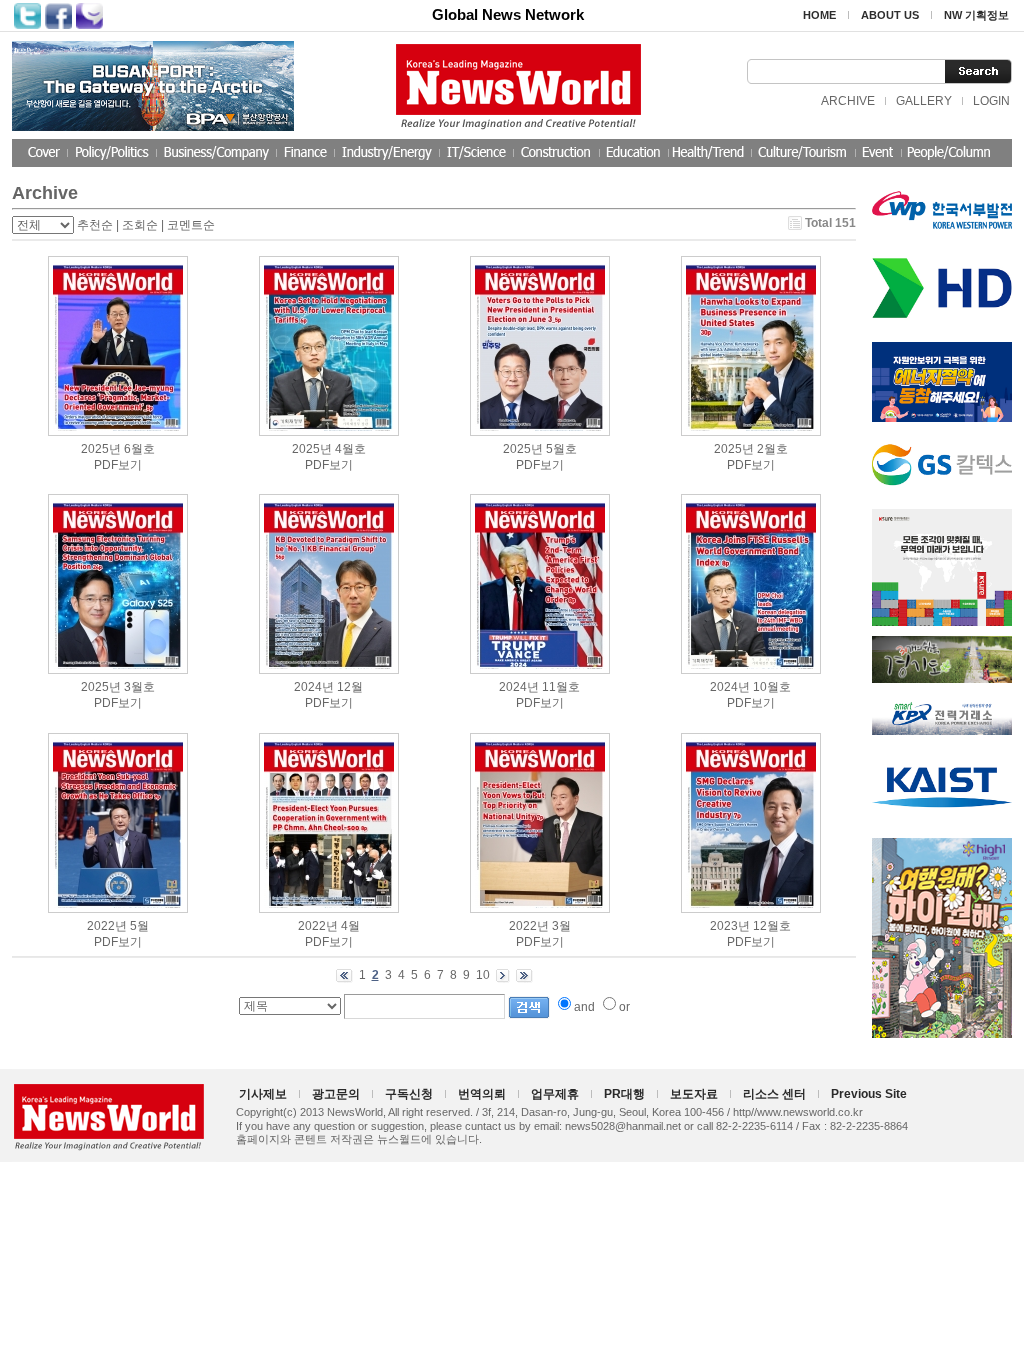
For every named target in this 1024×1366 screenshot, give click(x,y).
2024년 (314, 687)
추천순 (95, 225)
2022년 (107, 926)
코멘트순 (191, 225)
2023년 (730, 926)
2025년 (101, 449)
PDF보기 (118, 465)
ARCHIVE (848, 101)
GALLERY (924, 101)
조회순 (140, 225)
